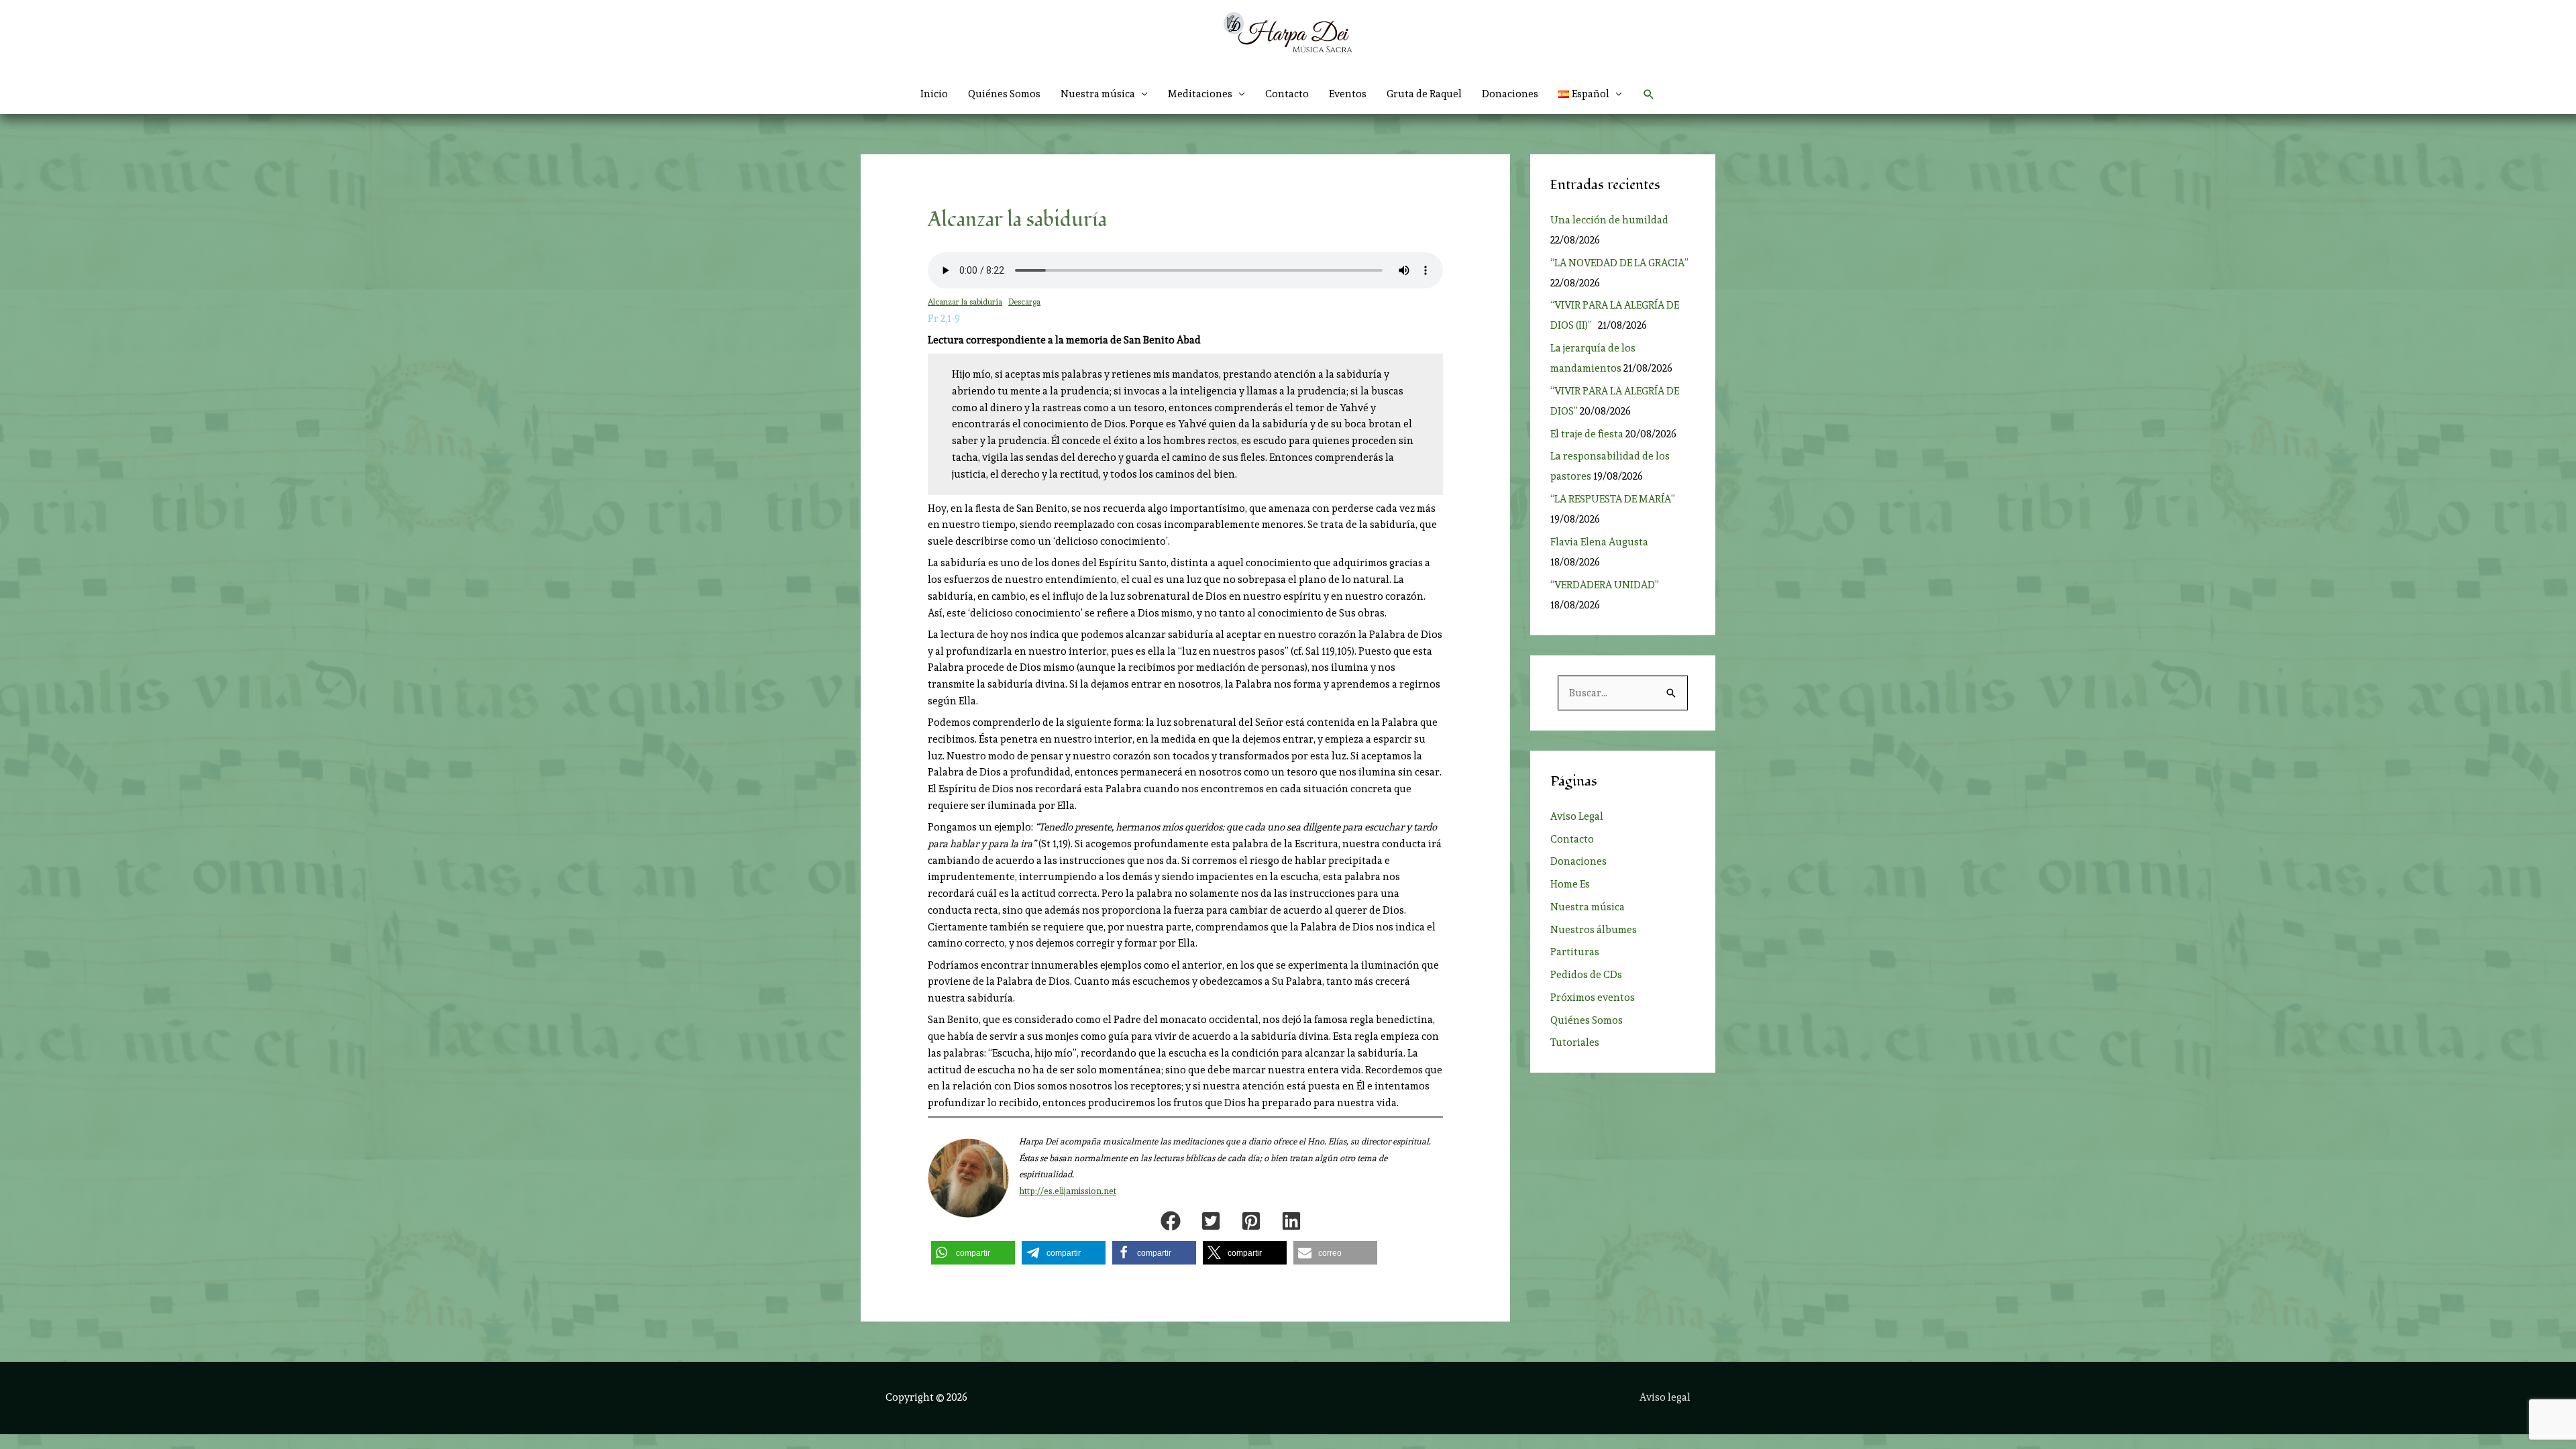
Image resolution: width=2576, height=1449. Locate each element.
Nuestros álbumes (1594, 930)
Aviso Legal (1577, 816)
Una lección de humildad (1609, 220)
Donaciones (1510, 94)
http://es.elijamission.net (1068, 1191)
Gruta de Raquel (1424, 94)
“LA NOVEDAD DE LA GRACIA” (1619, 263)
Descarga (1024, 302)
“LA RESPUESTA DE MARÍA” (1615, 499)
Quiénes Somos (1004, 94)
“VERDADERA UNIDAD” (1607, 585)
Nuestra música (1588, 907)
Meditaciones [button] (1200, 94)
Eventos (1348, 94)
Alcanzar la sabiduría (965, 302)
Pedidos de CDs (1586, 975)
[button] (1591, 94)
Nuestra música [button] (1098, 94)
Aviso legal (1665, 1397)
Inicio (934, 94)
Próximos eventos (1593, 998)
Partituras (1575, 952)
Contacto (1287, 94)
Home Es (1570, 884)
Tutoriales (1575, 1042)
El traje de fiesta (1587, 434)
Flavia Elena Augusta (1599, 542)
